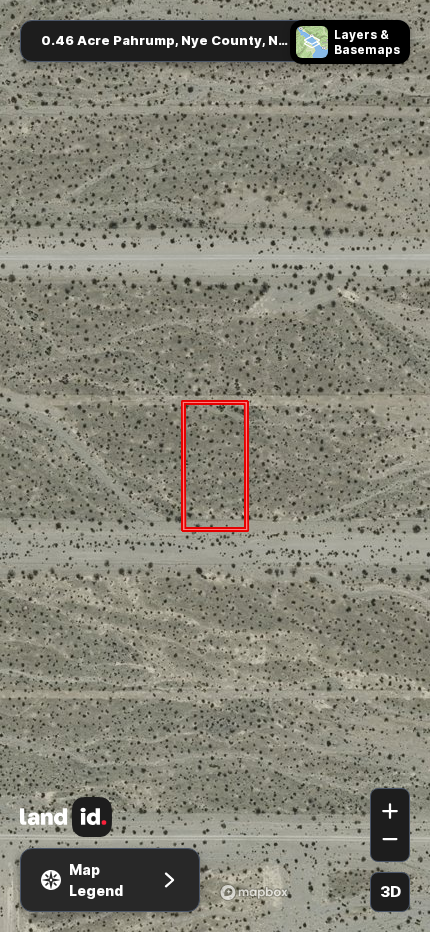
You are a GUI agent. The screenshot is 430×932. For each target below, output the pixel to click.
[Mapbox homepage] (254, 892)
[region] (215, 466)
